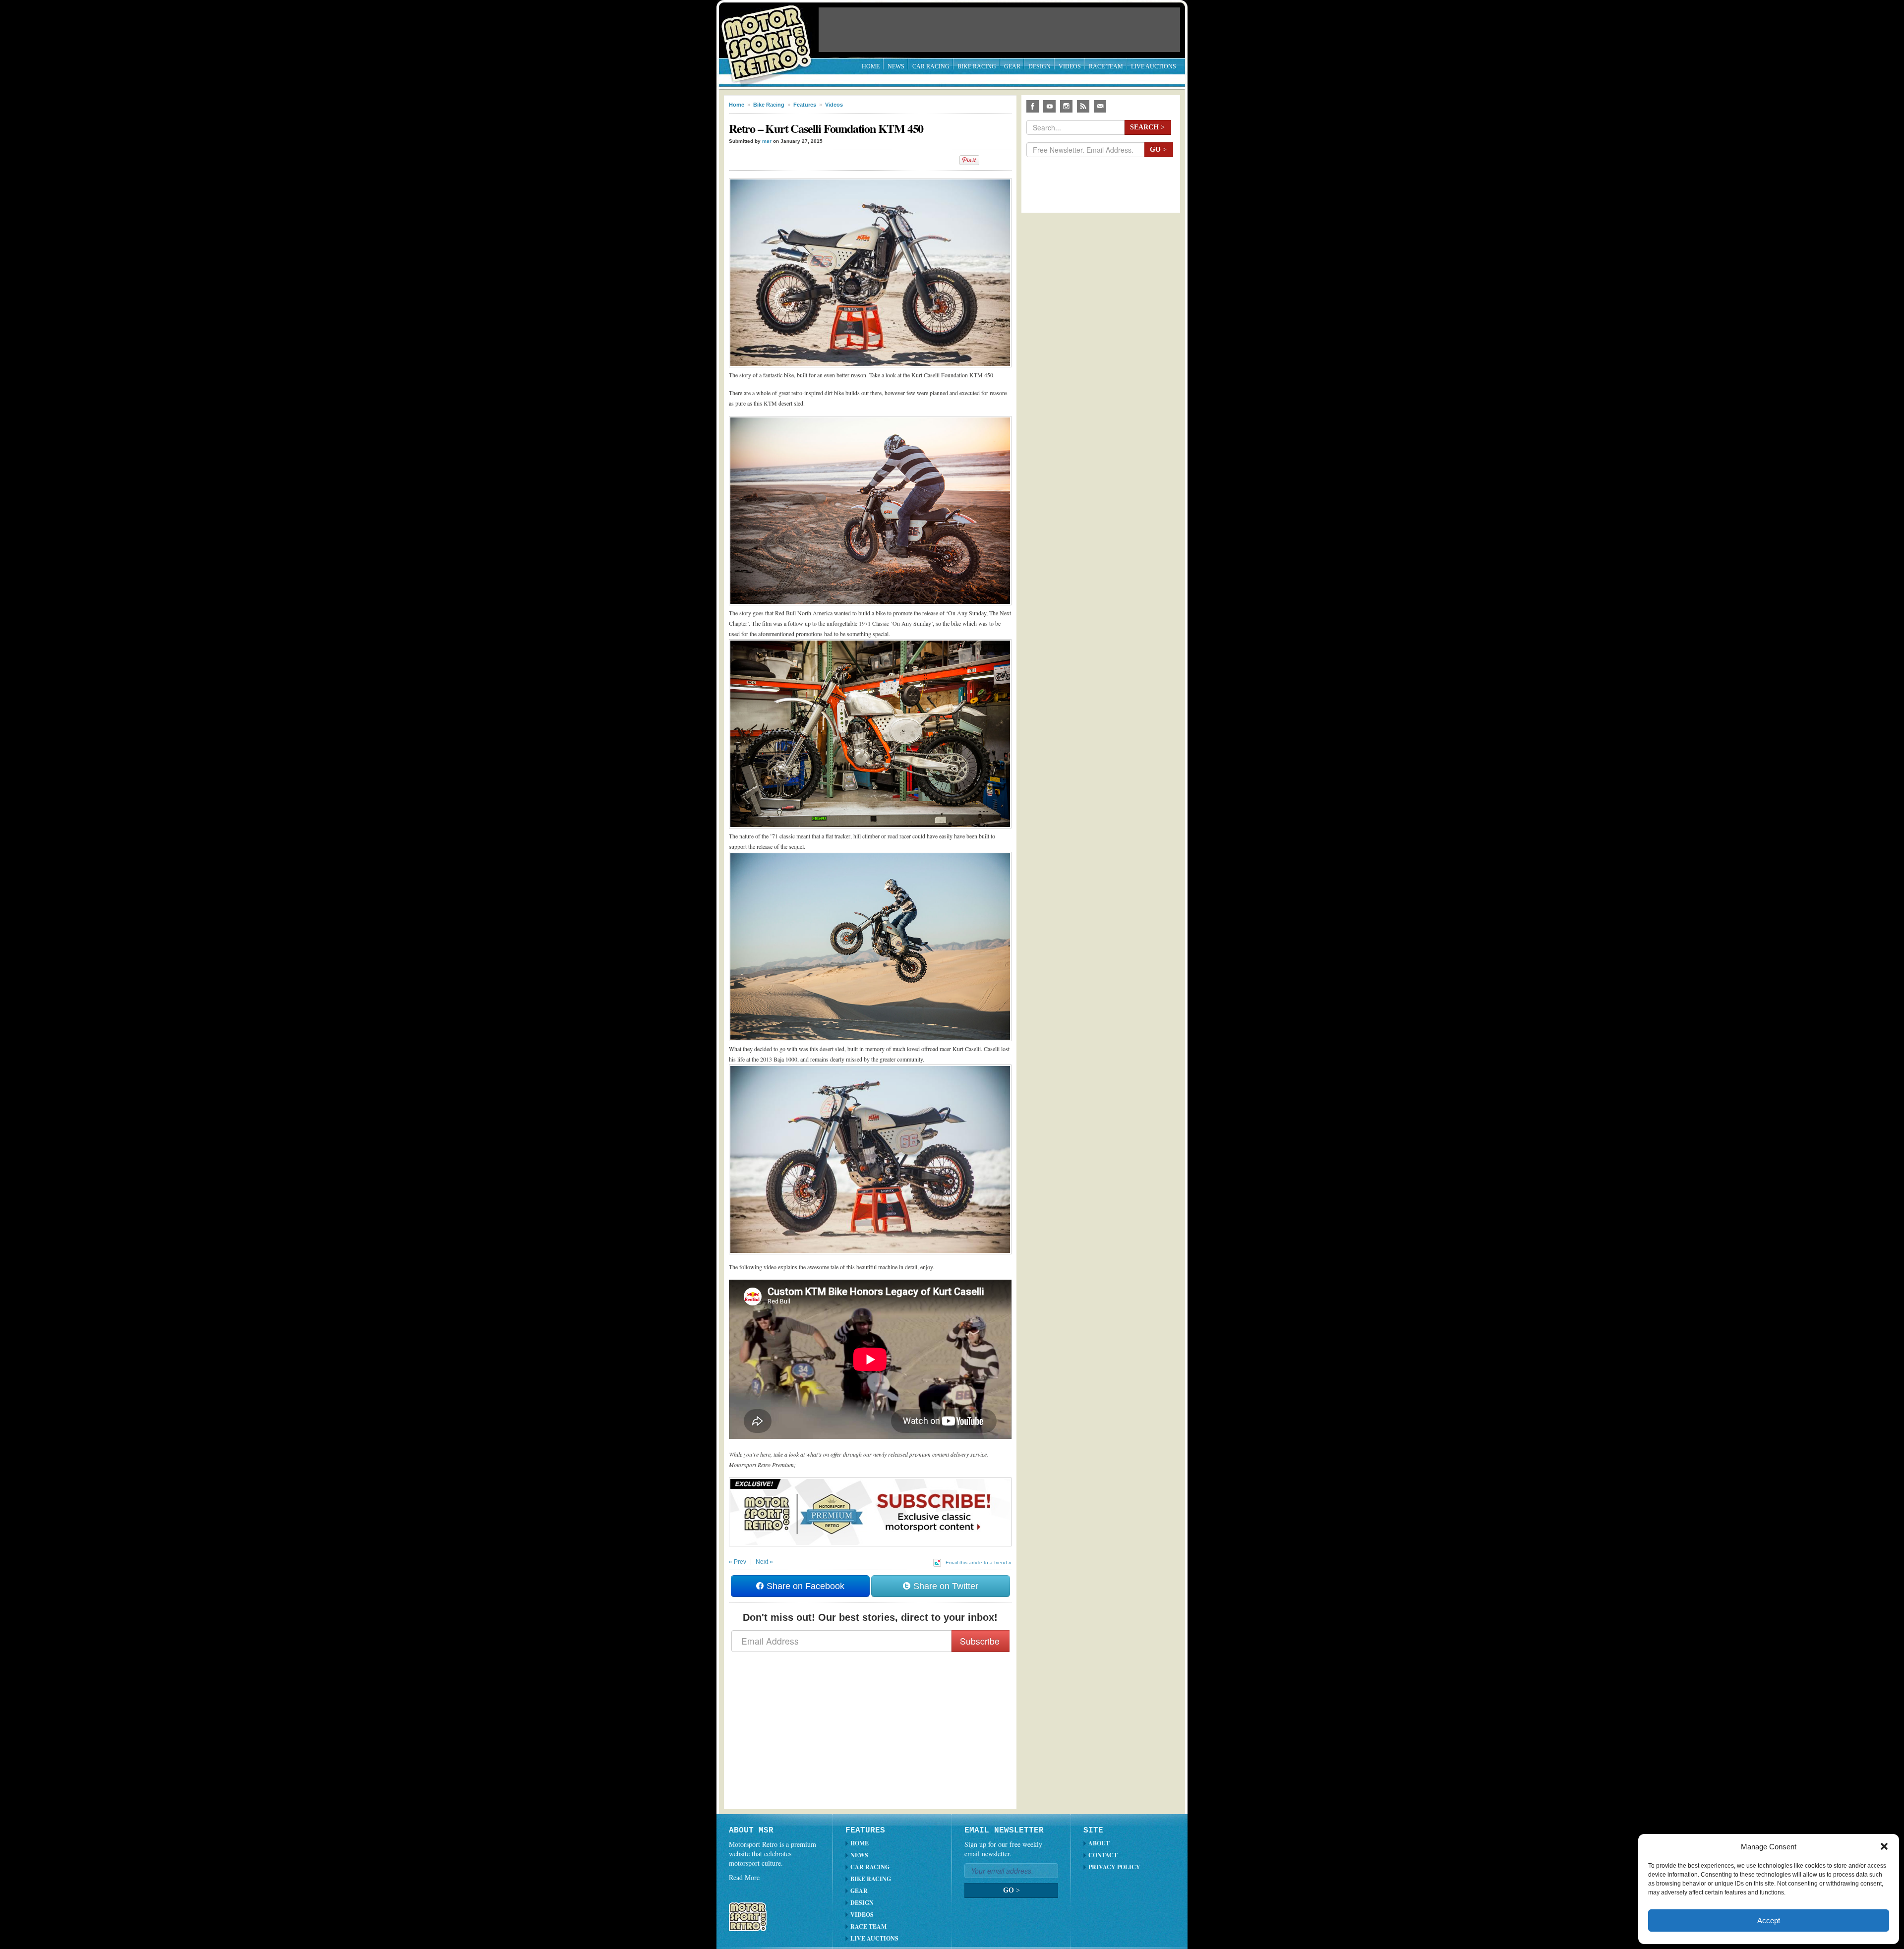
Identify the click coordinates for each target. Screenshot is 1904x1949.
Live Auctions (1154, 66)
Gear (1012, 66)
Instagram (1066, 106)
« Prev (738, 1562)
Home (871, 66)
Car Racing (931, 66)
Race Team (1106, 66)
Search (1147, 127)
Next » (764, 1562)
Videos (1070, 66)
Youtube (1049, 106)
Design (1040, 66)
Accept (1769, 1920)
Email (1100, 106)
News (896, 66)
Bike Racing (977, 66)
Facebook (1033, 106)
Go (1158, 149)
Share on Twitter (945, 1586)
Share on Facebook (804, 1586)
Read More (744, 1877)
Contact (1103, 1855)
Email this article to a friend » (979, 1563)
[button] (1884, 1846)
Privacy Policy (1114, 1867)
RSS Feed (1083, 106)
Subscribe (980, 1641)
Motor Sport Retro (771, 36)
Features (805, 105)
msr (767, 141)
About (1099, 1843)
